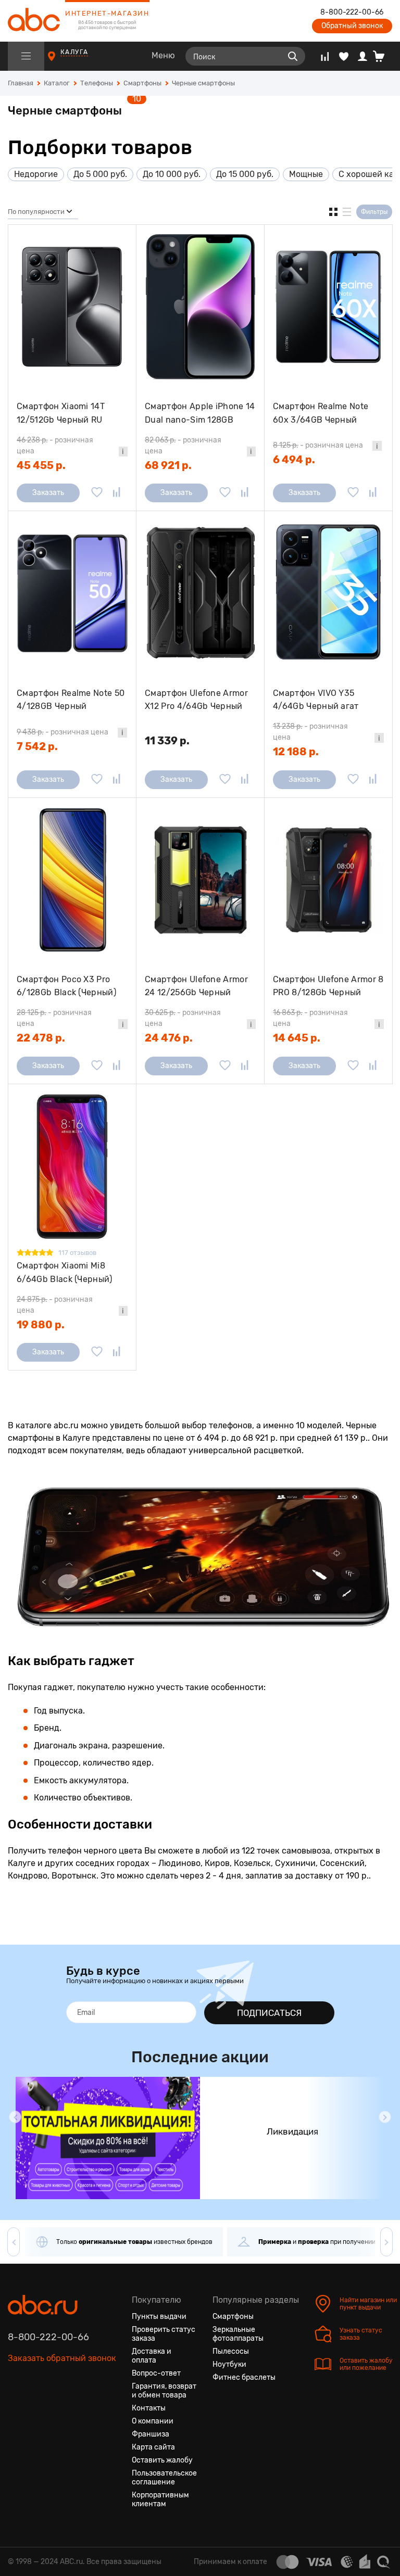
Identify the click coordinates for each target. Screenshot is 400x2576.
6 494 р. (294, 460)
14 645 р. (297, 1038)
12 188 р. (296, 752)
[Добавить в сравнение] (117, 493)
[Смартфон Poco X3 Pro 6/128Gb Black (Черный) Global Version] (72, 880)
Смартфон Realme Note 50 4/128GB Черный (71, 700)
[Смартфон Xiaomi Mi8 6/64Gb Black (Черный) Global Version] (72, 1166)
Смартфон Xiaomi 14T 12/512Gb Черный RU (61, 413)
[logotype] (34, 21)
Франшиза (151, 2434)
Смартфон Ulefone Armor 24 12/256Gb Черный (196, 986)
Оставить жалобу (162, 2460)
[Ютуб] (54, 2407)
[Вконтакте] (16, 2407)
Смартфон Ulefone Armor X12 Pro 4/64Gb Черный (196, 700)
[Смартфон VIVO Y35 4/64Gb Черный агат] (328, 593)
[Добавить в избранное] (97, 493)
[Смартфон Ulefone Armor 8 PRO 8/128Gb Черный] (328, 880)
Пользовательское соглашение (164, 2478)
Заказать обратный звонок (62, 2358)
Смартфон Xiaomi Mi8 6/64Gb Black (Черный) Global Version (65, 1272)
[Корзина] (383, 56)
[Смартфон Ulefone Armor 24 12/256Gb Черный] (200, 880)
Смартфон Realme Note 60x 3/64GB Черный (321, 413)
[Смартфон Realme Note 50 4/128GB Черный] (72, 593)
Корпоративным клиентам (160, 2499)
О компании (153, 2421)
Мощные (306, 174)
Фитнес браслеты (244, 2377)
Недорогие (36, 174)
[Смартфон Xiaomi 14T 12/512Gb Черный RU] (72, 307)
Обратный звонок (352, 26)
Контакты (149, 2408)
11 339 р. (167, 741)
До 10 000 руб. (172, 174)
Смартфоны (233, 2317)
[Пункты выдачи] (61, 61)
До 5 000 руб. (100, 174)
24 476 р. (169, 1038)
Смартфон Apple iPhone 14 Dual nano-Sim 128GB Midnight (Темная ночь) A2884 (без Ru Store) (200, 413)
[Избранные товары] (344, 56)
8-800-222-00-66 (352, 12)
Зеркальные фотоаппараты (238, 2334)
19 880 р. (41, 1325)
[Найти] (293, 56)
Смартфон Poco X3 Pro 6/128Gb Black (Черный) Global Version (66, 986)
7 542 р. (37, 746)
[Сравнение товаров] (325, 56)
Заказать (48, 493)
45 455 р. (41, 465)
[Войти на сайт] (362, 56)
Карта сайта (153, 2447)
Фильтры (374, 212)
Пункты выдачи (159, 2317)
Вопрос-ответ (156, 2373)
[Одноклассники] (35, 2407)
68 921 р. (168, 465)
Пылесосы (231, 2351)
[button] (15, 2117)
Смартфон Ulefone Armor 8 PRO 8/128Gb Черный (328, 986)
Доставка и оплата (152, 2356)
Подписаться (269, 2013)
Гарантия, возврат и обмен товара (164, 2391)
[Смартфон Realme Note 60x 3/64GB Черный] (328, 307)
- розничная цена (55, 446)
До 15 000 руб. (245, 174)
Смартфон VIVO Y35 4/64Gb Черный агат (316, 700)
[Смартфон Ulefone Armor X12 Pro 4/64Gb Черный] (200, 593)
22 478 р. (41, 1038)
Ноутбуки (229, 2364)
